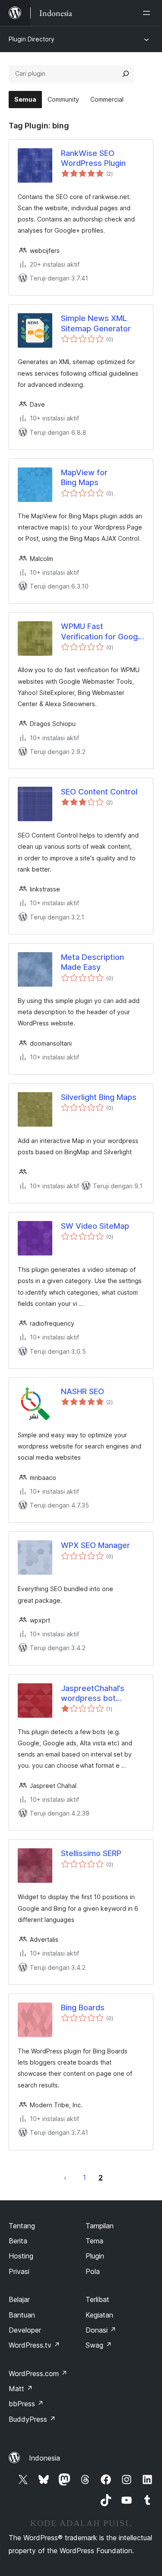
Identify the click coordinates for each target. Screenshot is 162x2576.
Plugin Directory (32, 39)
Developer (25, 2330)
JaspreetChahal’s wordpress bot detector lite (93, 1694)
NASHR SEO (83, 1391)
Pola (93, 2271)
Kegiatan (99, 2315)
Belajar (19, 2299)
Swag (99, 2345)
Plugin (95, 2256)
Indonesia (44, 2458)
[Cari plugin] (126, 74)
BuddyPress (32, 2419)
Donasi (101, 2330)
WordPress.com (38, 2374)
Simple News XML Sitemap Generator (96, 323)
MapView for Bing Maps (84, 477)
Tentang (22, 2226)
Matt (21, 2389)
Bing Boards (83, 2008)
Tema (94, 2241)
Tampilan (100, 2226)
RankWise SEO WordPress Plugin (93, 158)
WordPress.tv (34, 2345)
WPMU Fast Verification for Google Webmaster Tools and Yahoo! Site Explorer (103, 632)
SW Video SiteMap (95, 1226)
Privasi (19, 2271)
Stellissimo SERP (91, 1853)
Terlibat (97, 2299)
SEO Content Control (99, 792)
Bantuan (22, 2315)
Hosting (21, 2256)
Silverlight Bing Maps (99, 1097)
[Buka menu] (148, 13)
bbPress (26, 2404)
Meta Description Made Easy (92, 962)
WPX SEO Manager (95, 1545)
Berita (18, 2241)
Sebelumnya (65, 2177)
